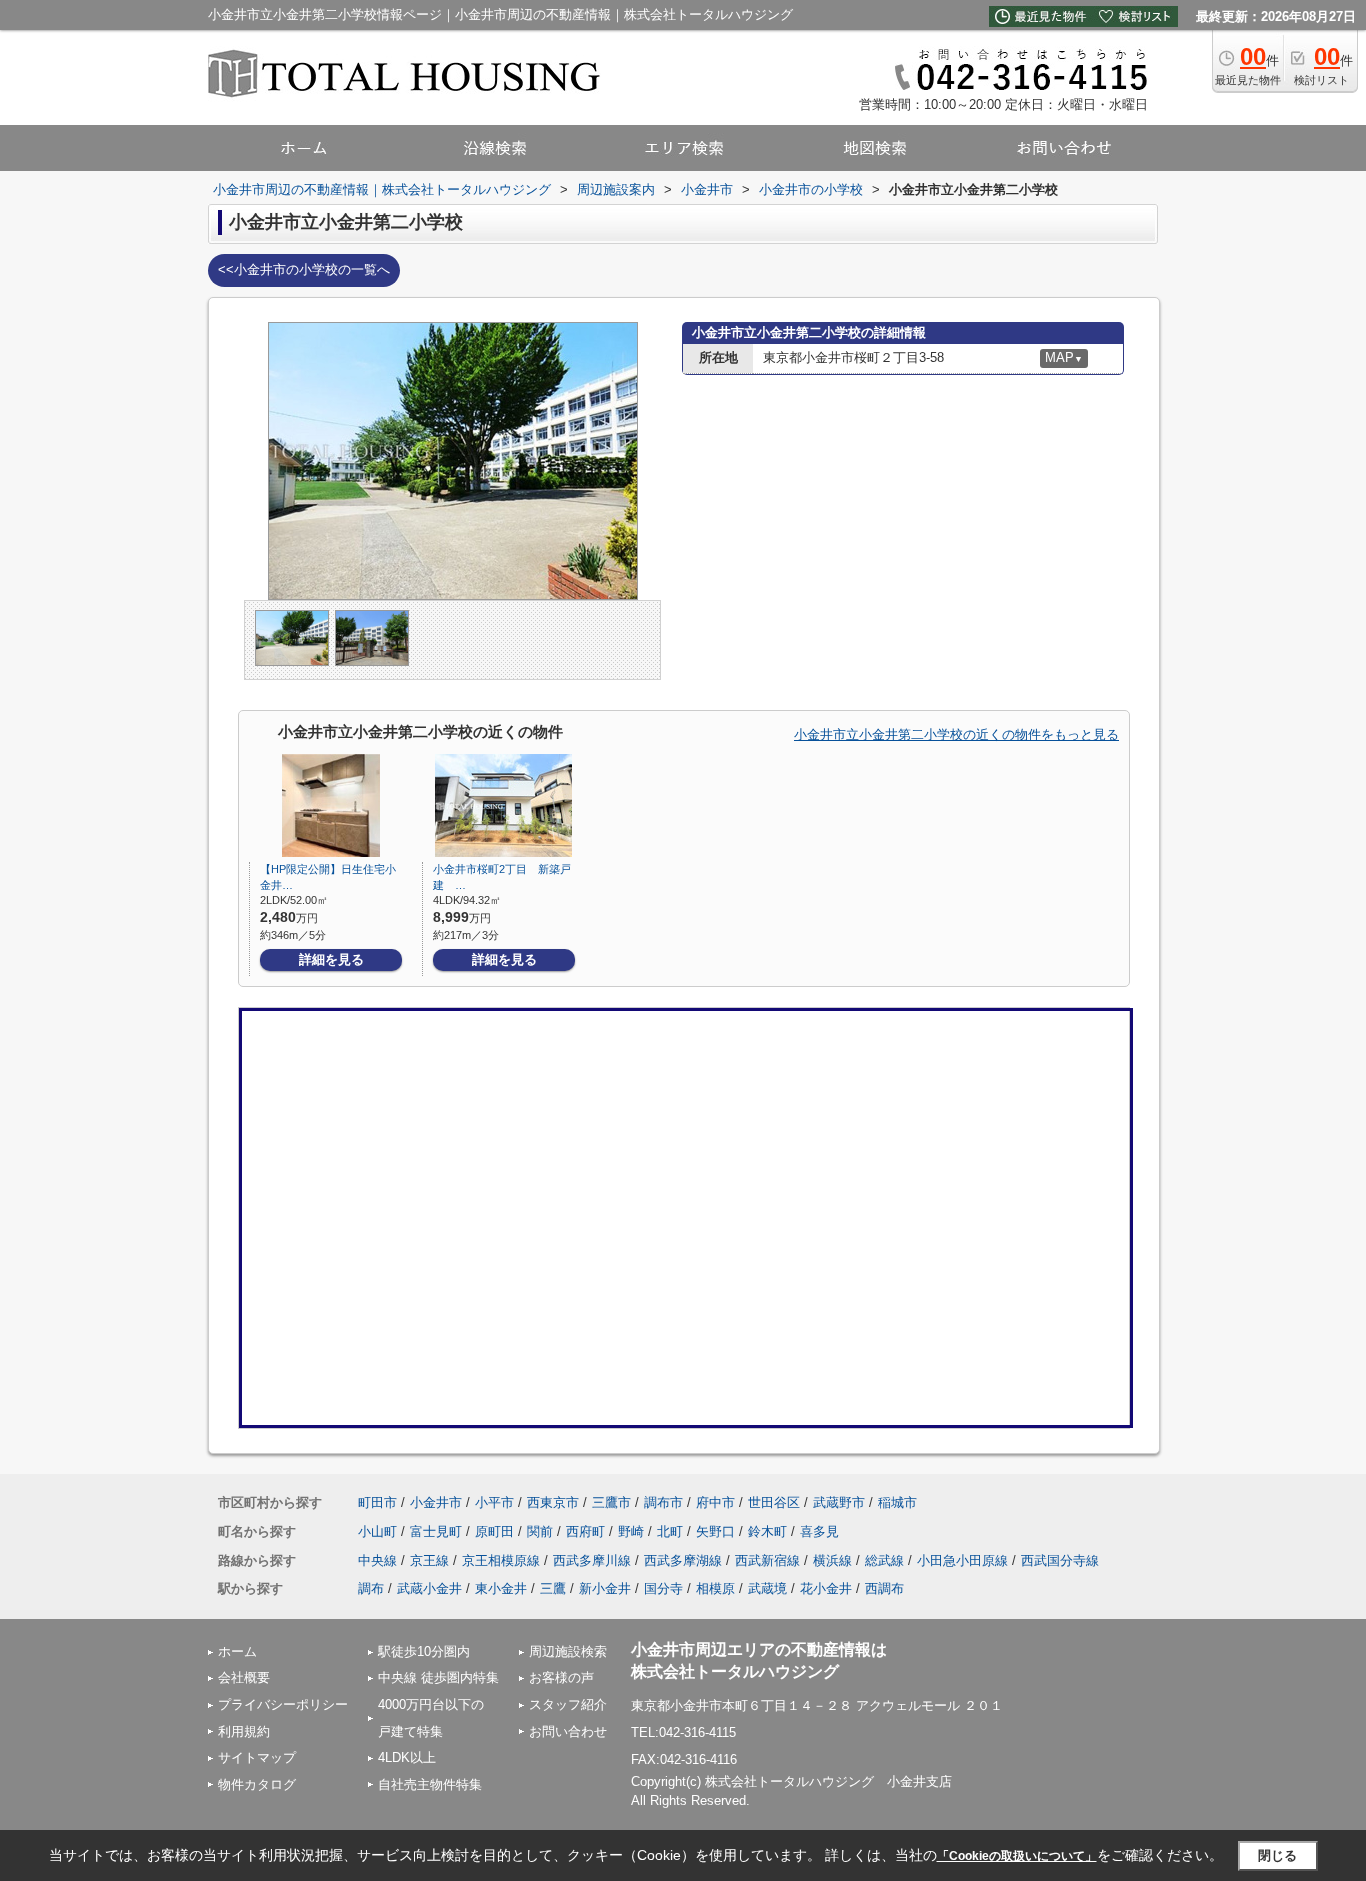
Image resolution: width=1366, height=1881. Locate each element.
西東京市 (553, 1502)
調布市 (663, 1502)
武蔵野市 (839, 1502)
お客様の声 (561, 1677)
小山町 (377, 1531)
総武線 (884, 1560)
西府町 (585, 1531)
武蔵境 (767, 1588)
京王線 (429, 1560)
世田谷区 (774, 1502)
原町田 (494, 1531)
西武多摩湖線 (683, 1560)
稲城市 (897, 1502)
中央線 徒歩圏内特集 (438, 1677)
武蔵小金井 (429, 1588)
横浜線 (832, 1560)
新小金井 (605, 1588)
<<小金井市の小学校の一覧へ (304, 269)
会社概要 (244, 1677)
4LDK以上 (407, 1757)
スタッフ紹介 (568, 1704)
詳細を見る (331, 959)
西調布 (884, 1588)
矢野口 (715, 1531)
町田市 (377, 1502)
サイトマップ (257, 1757)
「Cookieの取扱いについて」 (1017, 1856)
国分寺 (663, 1588)
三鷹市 (611, 1502)
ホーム (237, 1651)
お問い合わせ (568, 1731)
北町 (670, 1531)
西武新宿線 (767, 1560)
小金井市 (436, 1502)
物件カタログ (257, 1784)
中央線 (377, 1560)
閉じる (1277, 1855)
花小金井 (826, 1588)
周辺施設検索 (568, 1651)
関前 (540, 1531)
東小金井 (501, 1588)
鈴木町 (767, 1531)
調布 (371, 1588)
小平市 (494, 1502)
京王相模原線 (501, 1560)
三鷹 (553, 1588)
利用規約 (244, 1731)
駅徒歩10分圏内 (424, 1651)
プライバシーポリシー (283, 1704)
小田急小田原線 (962, 1560)
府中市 (715, 1502)
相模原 (715, 1588)
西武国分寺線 (1060, 1560)
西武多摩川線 (592, 1560)
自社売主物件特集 (430, 1784)
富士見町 (436, 1531)
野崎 (631, 1531)
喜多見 (819, 1531)
